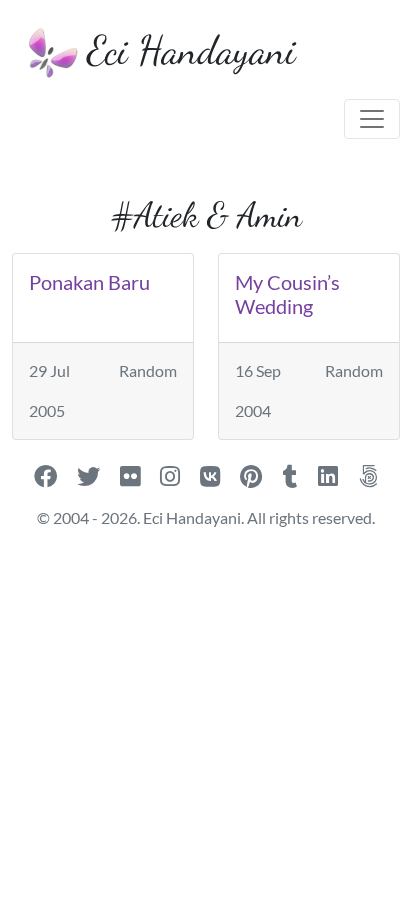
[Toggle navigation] (372, 119)
